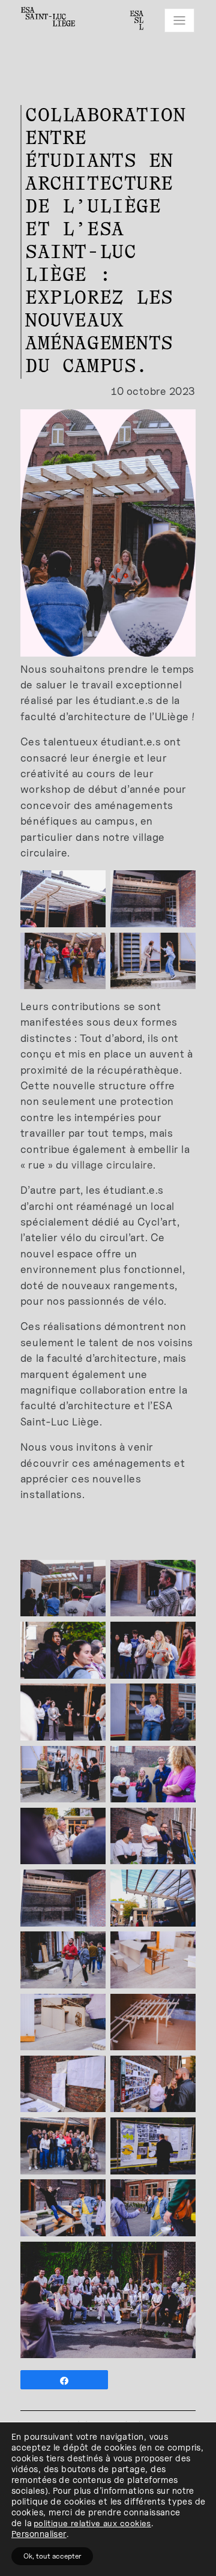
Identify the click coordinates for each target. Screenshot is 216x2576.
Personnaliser (39, 2534)
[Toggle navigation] (179, 20)
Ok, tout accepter (52, 2556)
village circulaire (112, 1165)
